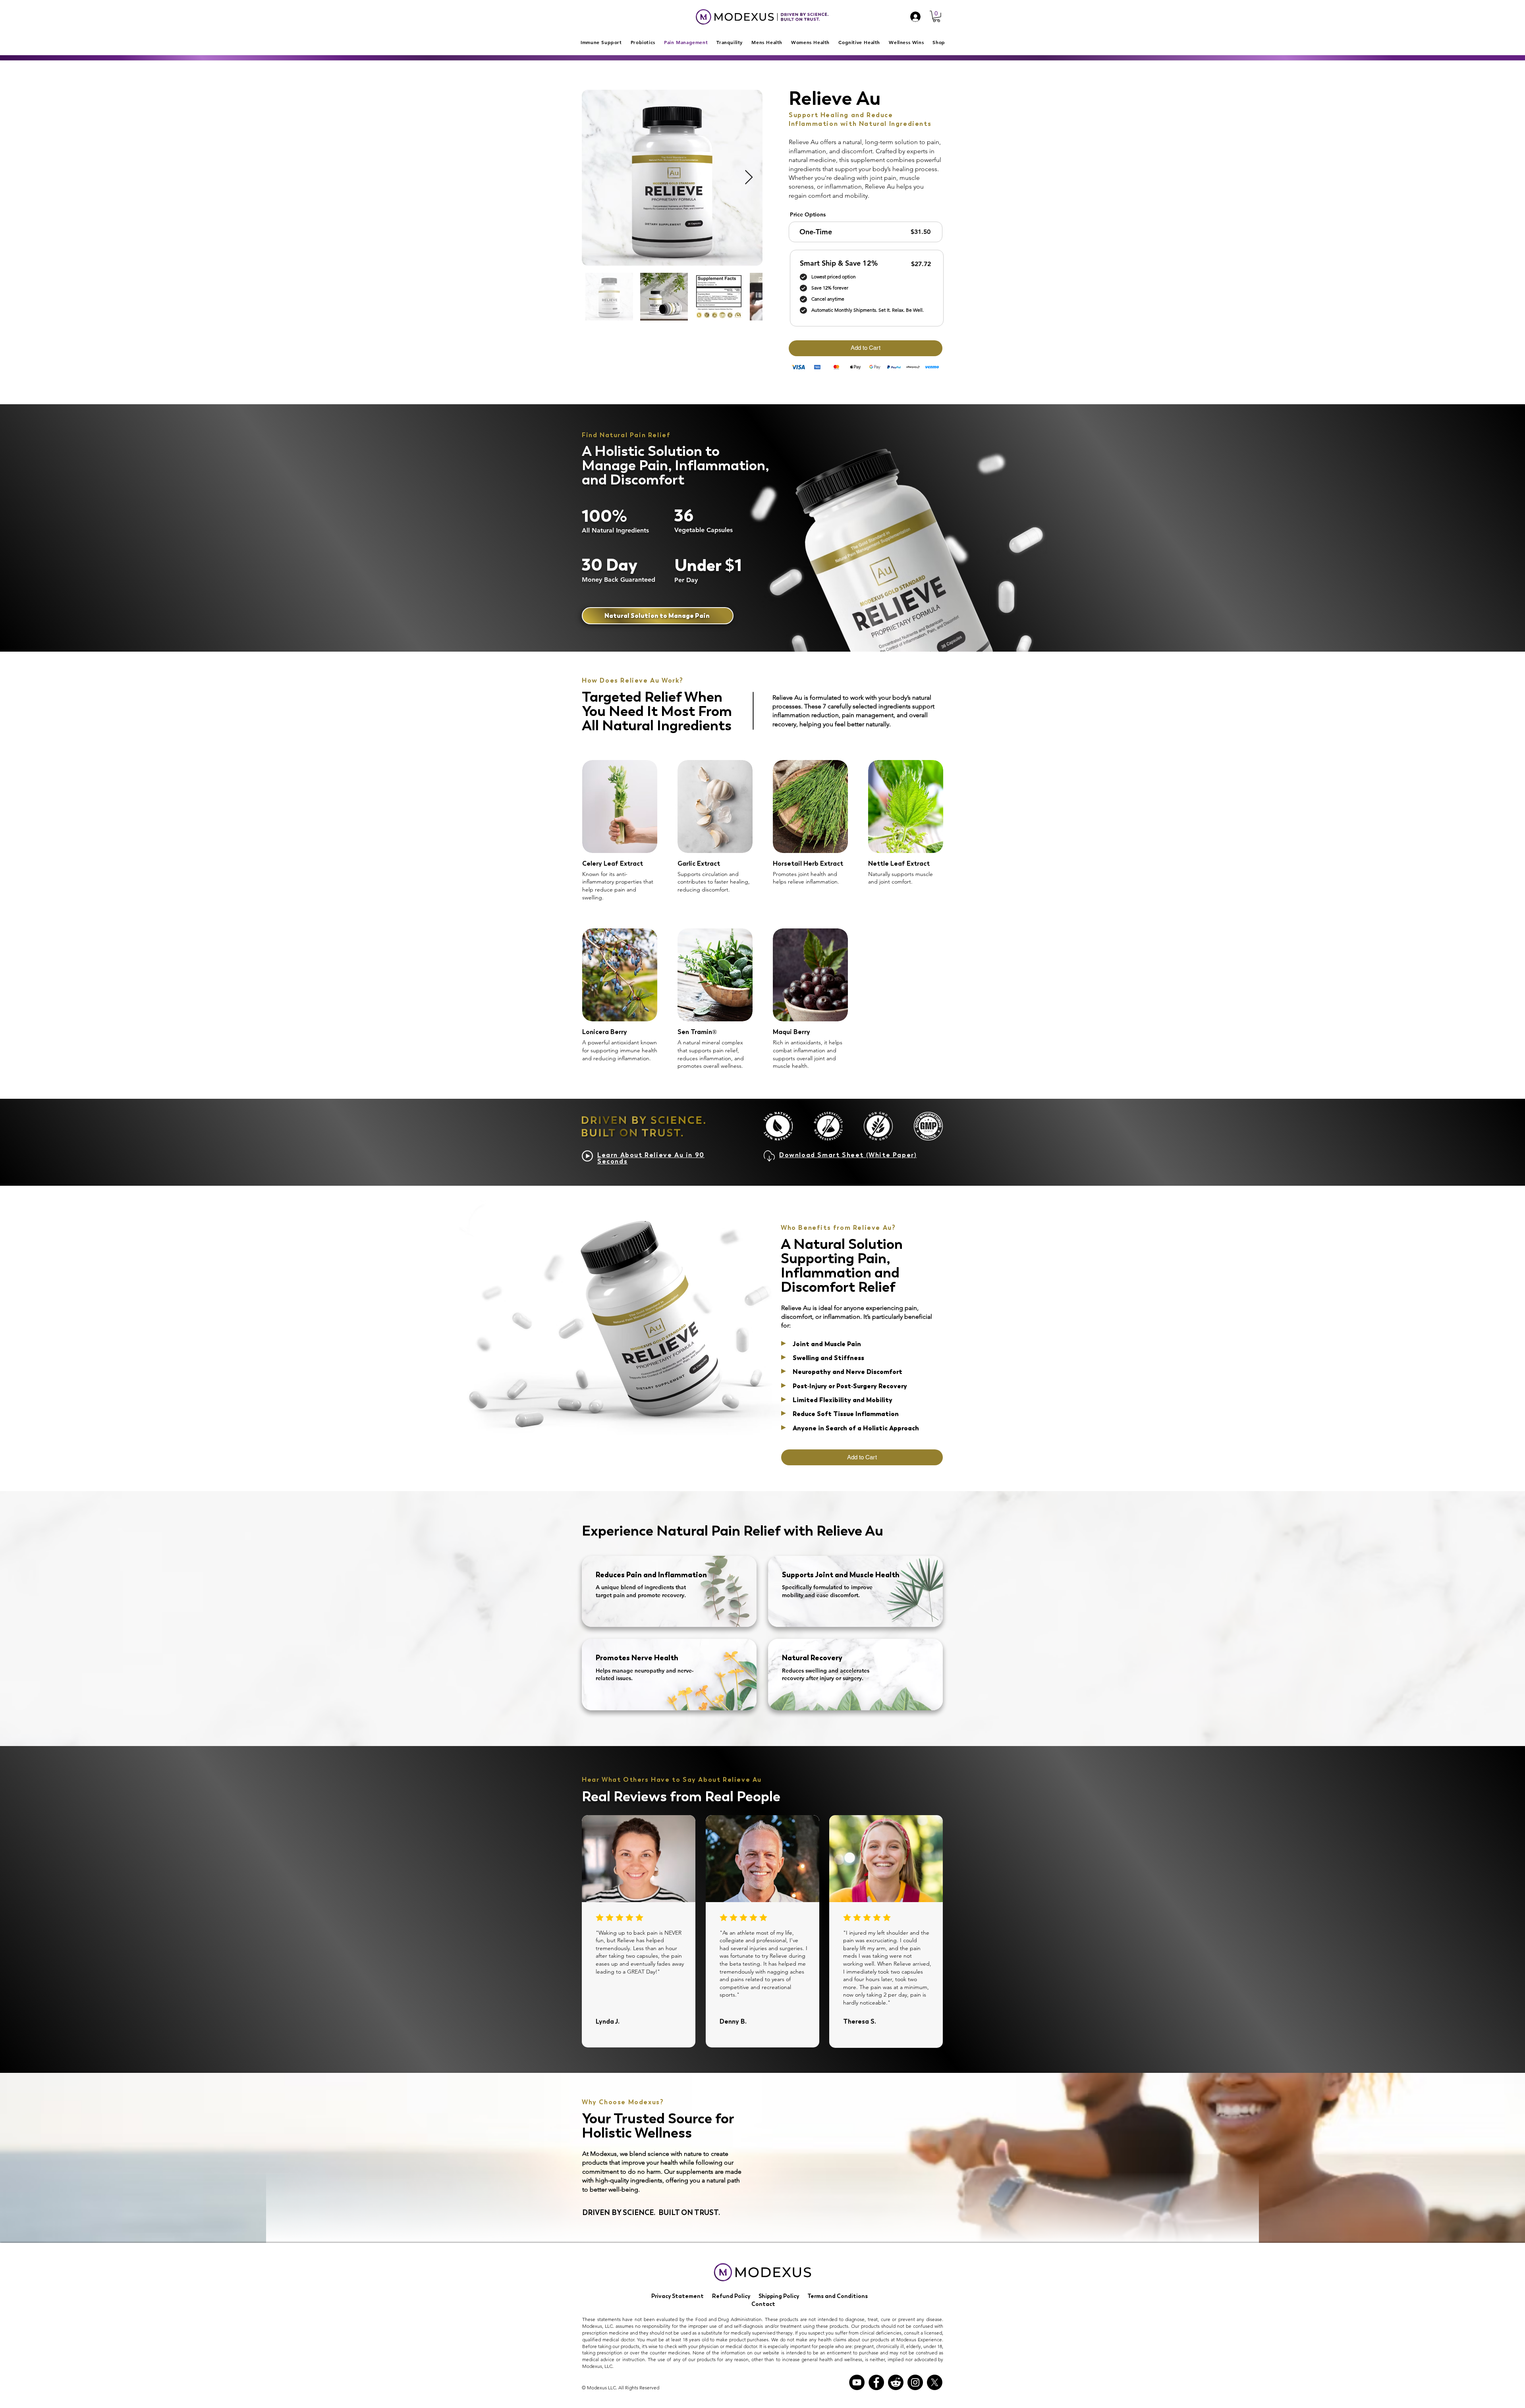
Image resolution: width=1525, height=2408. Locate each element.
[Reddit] (896, 2382)
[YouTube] (857, 2382)
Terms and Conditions (838, 2296)
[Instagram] (915, 2382)
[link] (936, 16)
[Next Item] (749, 178)
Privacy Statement (678, 2296)
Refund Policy (731, 2296)
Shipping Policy (779, 2296)
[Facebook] (876, 2382)
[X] (935, 2382)
